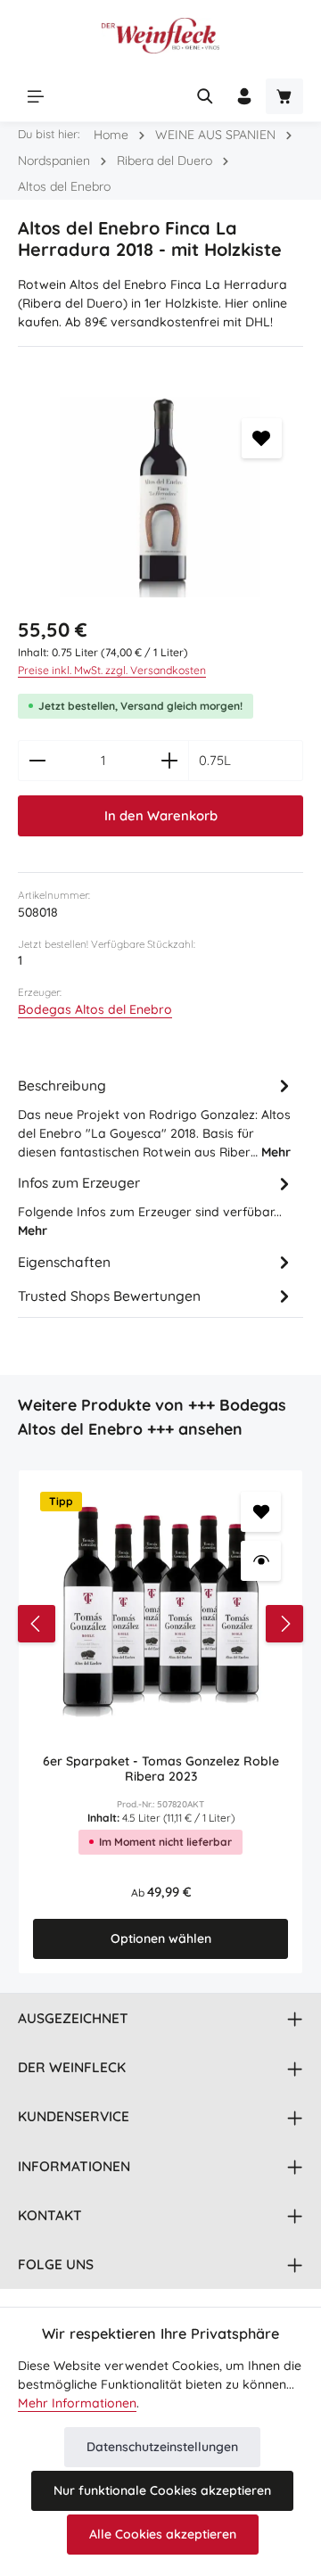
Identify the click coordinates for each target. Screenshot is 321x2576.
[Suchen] (205, 96)
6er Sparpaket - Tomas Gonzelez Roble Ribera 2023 (161, 1769)
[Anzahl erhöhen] (170, 761)
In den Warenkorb (161, 815)
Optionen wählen (161, 1938)
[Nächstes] (284, 1624)
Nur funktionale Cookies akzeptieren (162, 2490)
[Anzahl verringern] (37, 761)
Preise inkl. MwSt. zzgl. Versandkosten (112, 670)
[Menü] (36, 96)
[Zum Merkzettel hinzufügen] (262, 438)
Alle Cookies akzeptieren (163, 2534)
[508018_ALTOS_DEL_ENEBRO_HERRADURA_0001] (160, 497)
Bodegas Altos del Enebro (95, 1009)
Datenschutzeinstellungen (162, 2447)
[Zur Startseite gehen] (160, 36)
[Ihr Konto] (244, 96)
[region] (160, 497)
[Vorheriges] (37, 1624)
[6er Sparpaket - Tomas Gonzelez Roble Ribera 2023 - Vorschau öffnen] (261, 1561)
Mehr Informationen (77, 2403)
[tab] (156, 1118)
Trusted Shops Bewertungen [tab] (109, 1296)
